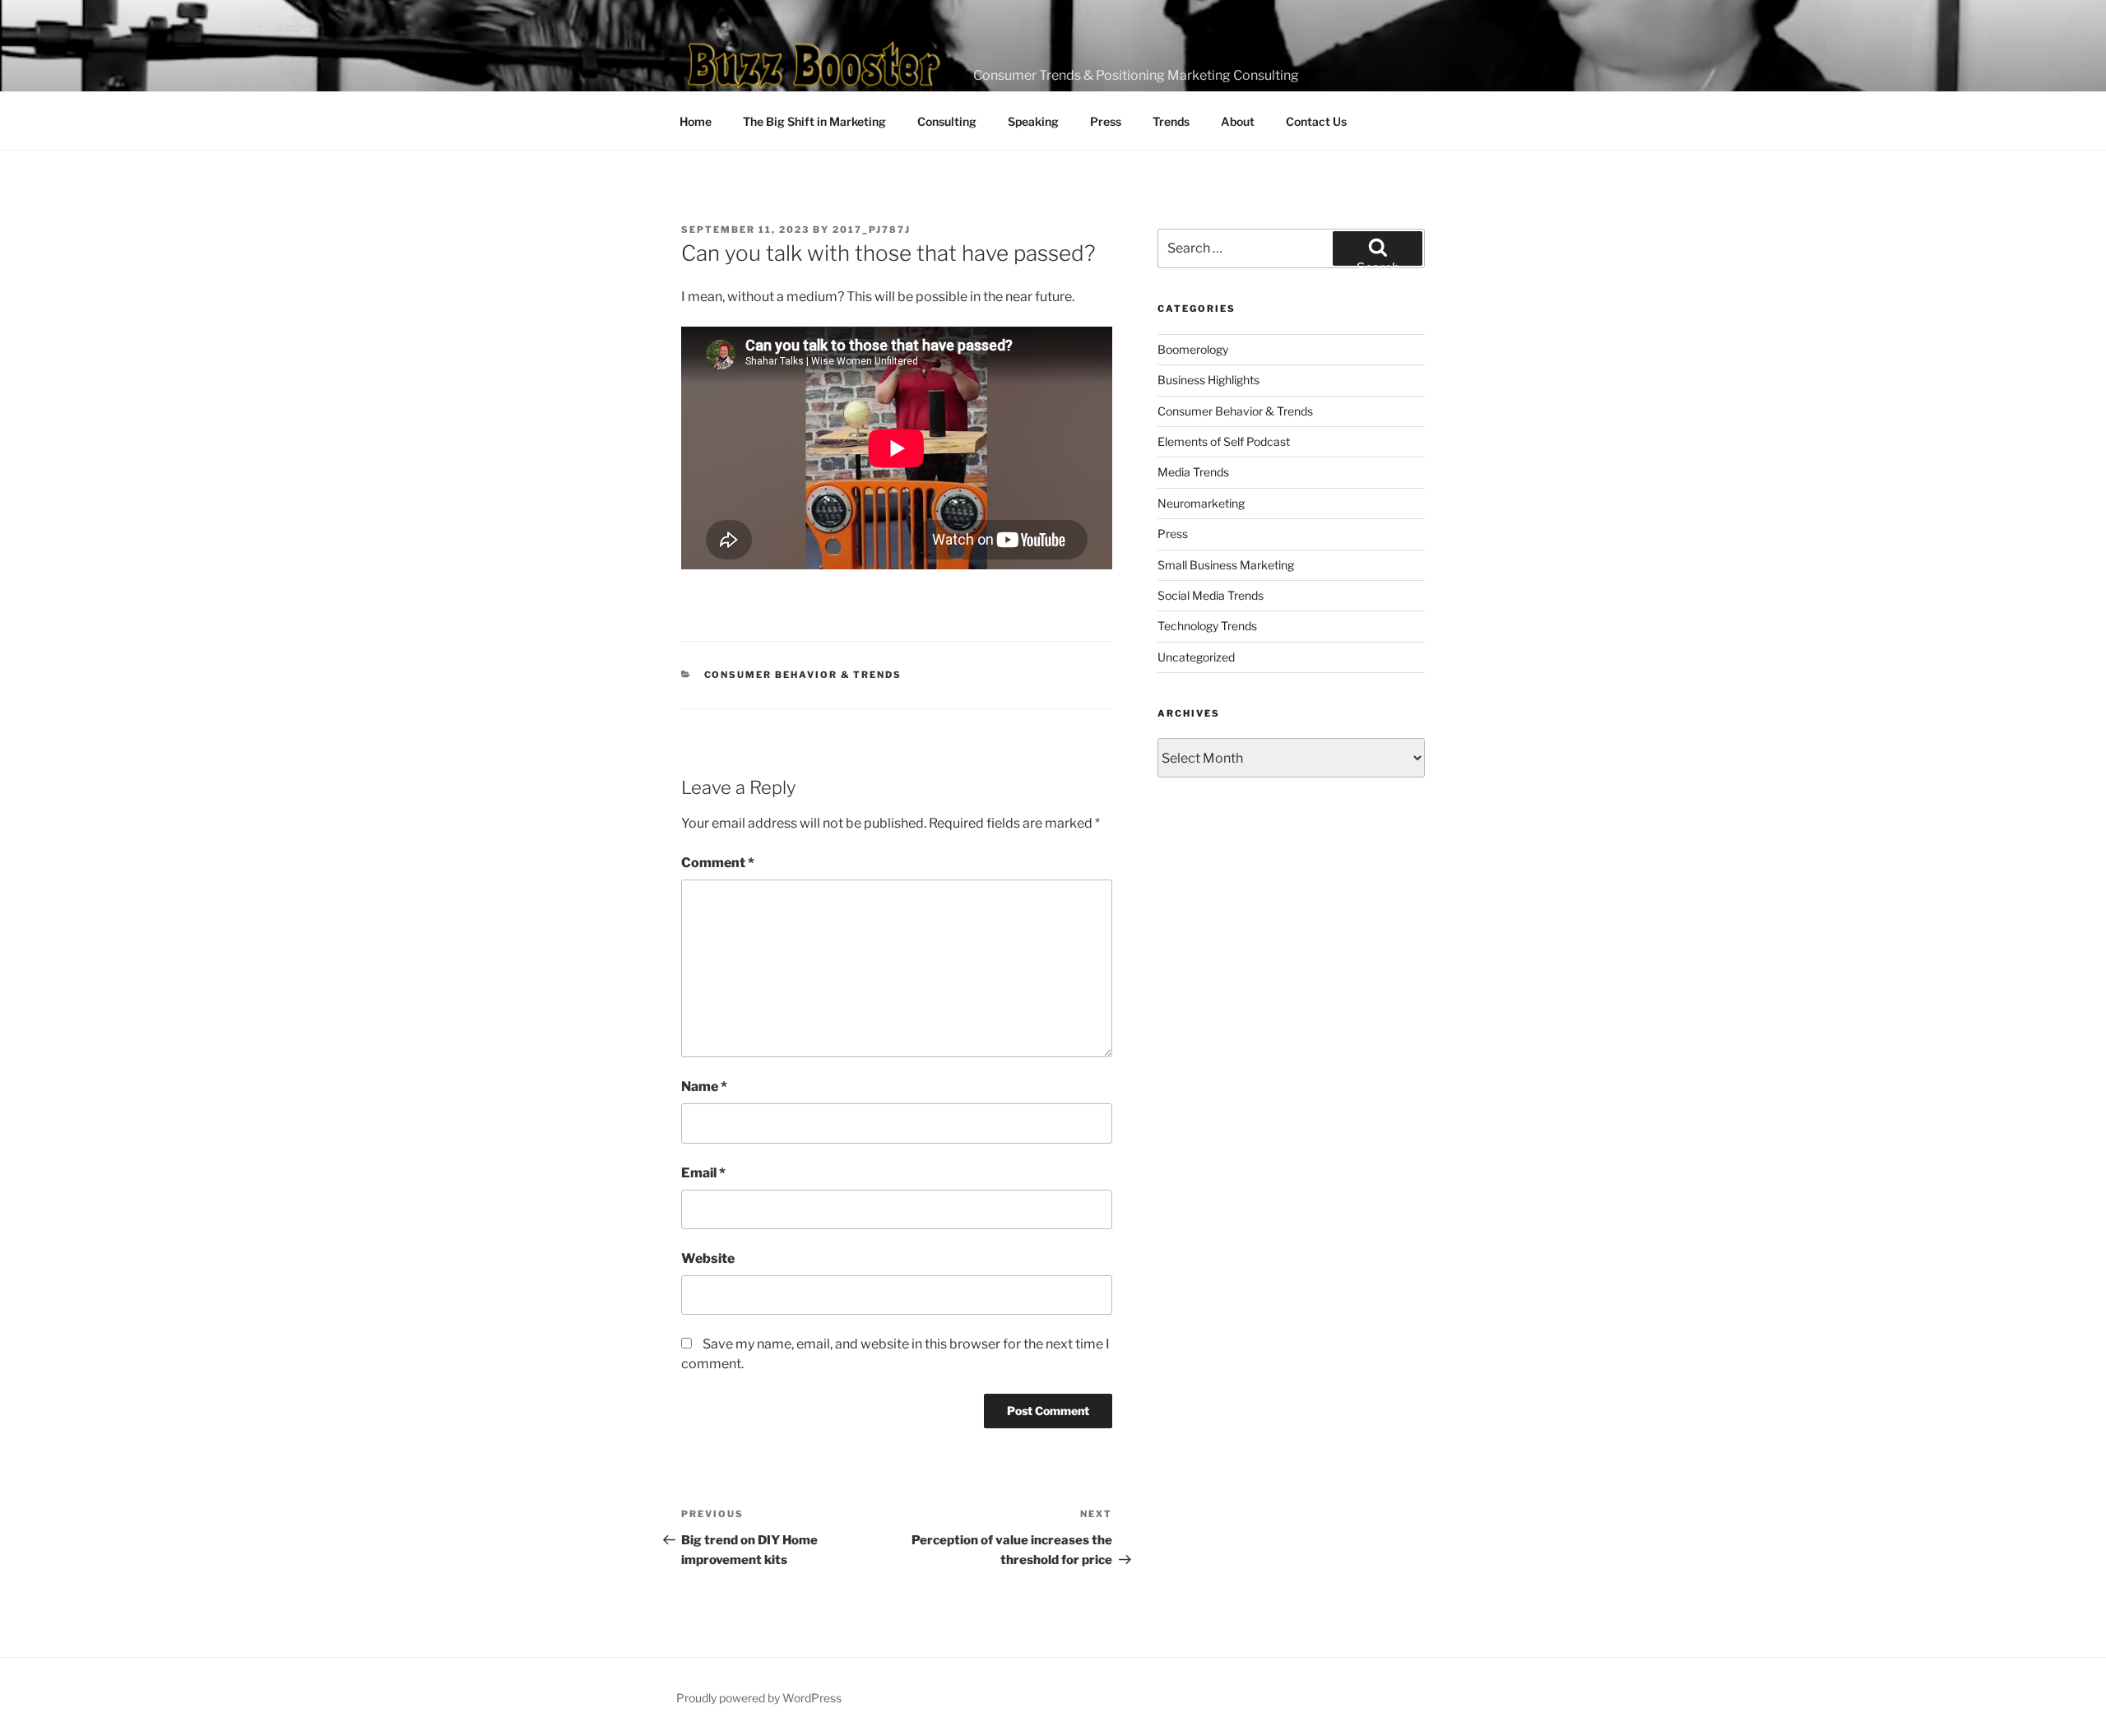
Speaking (1033, 121)
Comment (718, 863)
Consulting (947, 121)
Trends (1171, 121)
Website (708, 1258)
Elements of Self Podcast (1224, 441)
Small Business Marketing (1226, 565)
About (1238, 121)
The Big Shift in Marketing (814, 121)
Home (696, 121)
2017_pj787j (872, 230)
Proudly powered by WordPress (759, 1698)
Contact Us (1316, 121)
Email (703, 1173)
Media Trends (1193, 472)
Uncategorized (1196, 657)
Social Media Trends (1211, 595)
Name (704, 1086)
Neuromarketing (1201, 503)
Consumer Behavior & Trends (803, 675)
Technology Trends (1207, 626)
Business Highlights (1208, 380)
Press (1106, 121)
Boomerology (1193, 349)
